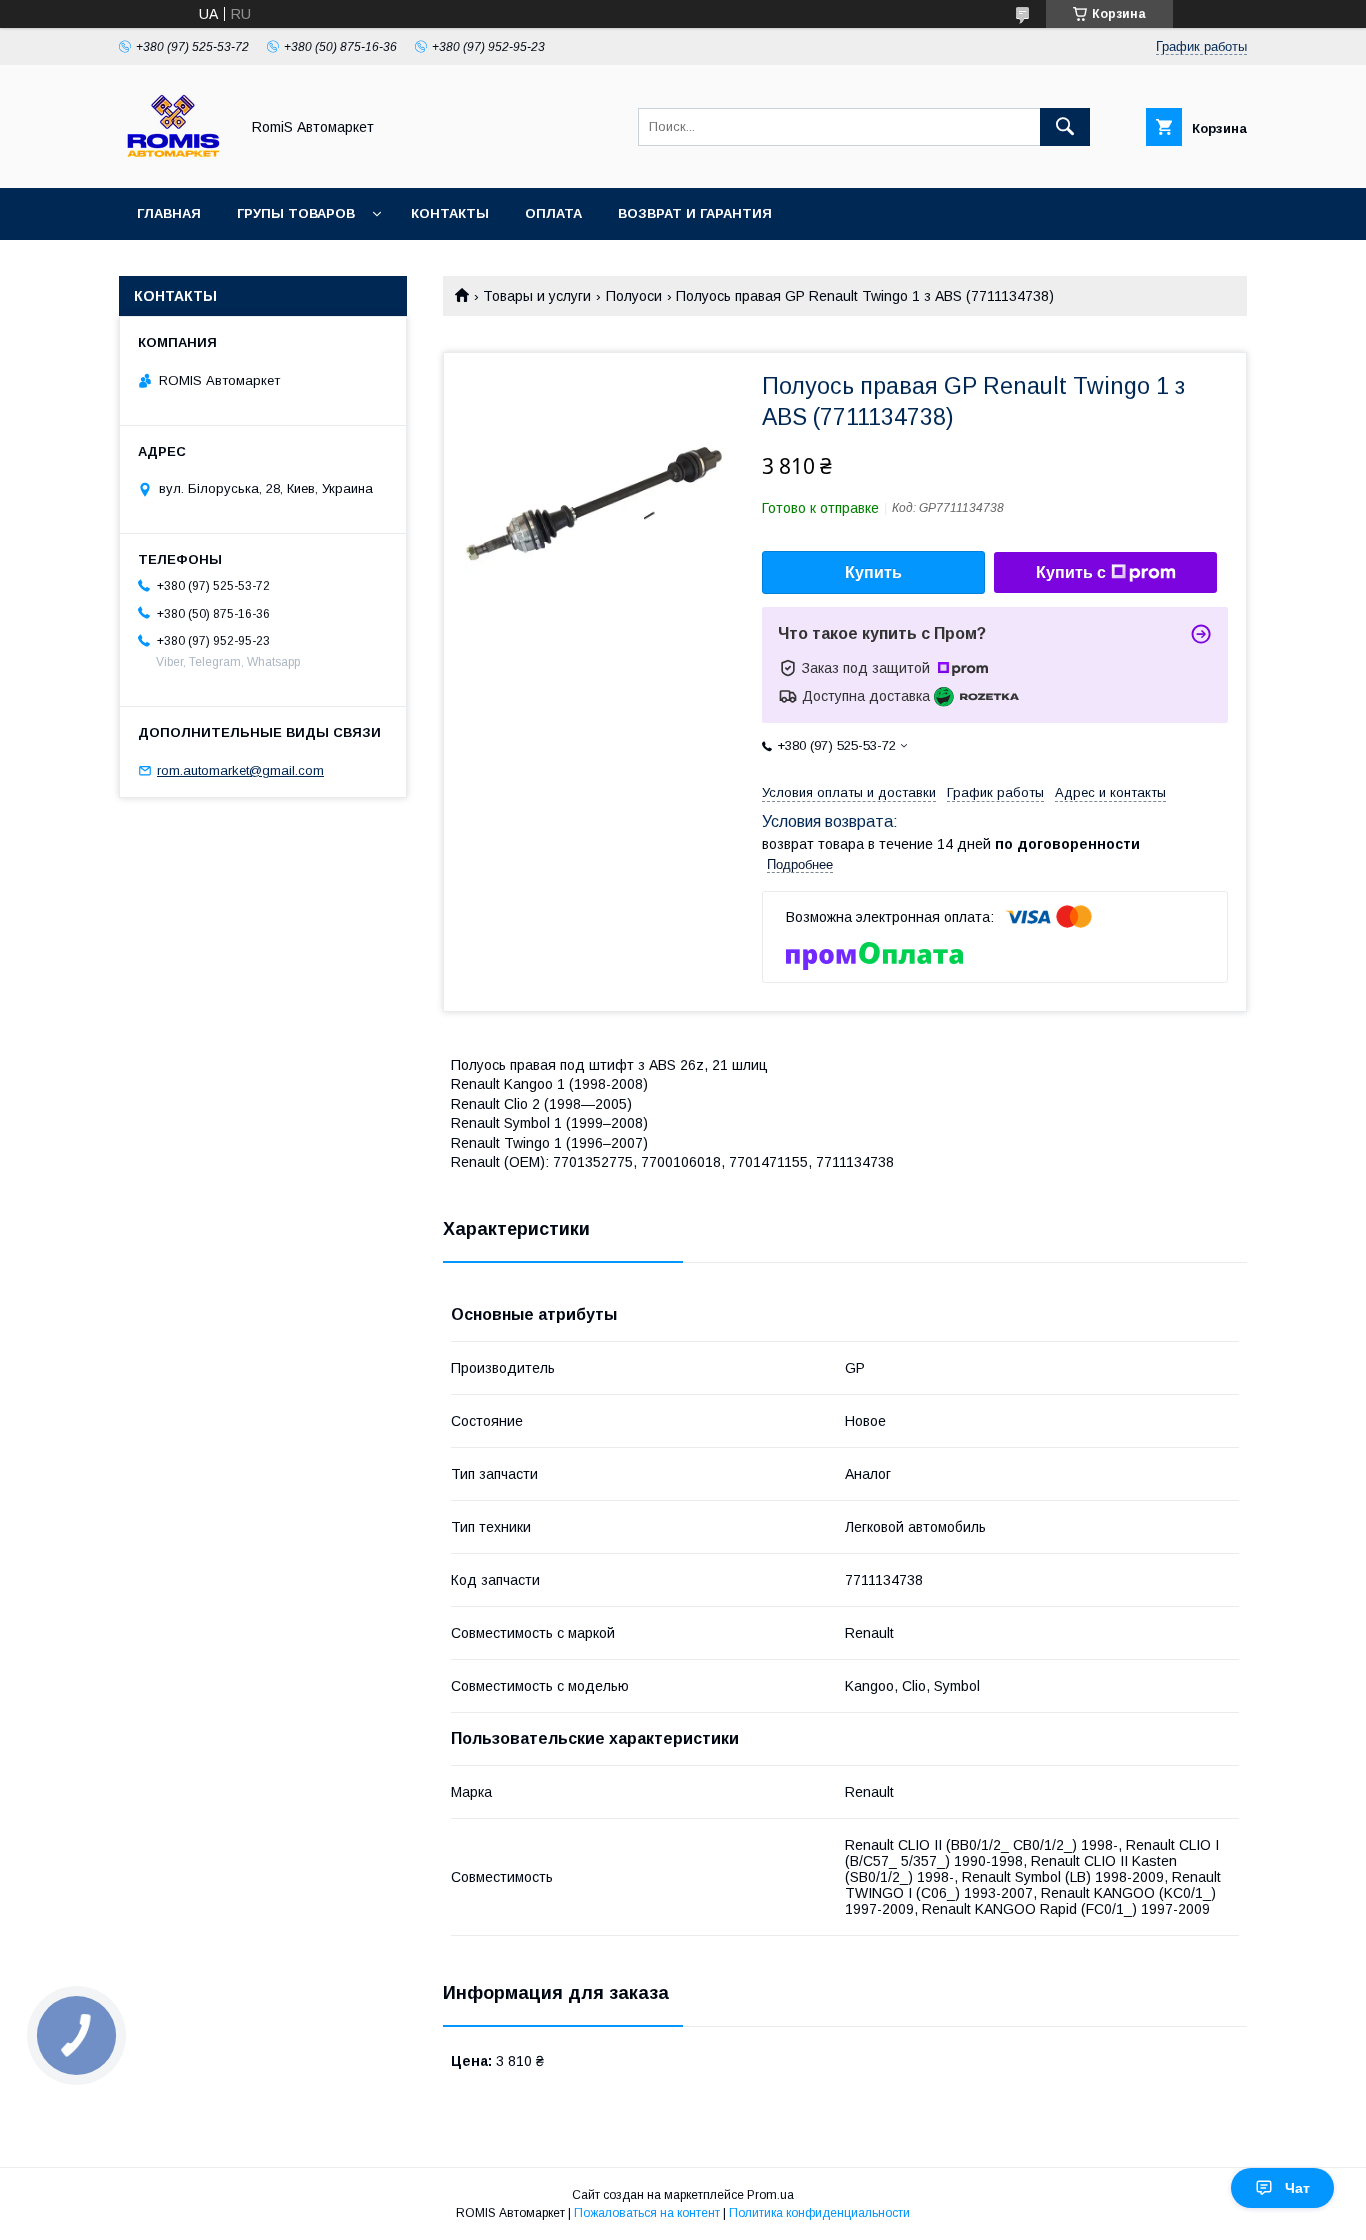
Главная (169, 213)
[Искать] (1065, 127)
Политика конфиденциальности (819, 2213)
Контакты (450, 213)
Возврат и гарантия (695, 213)
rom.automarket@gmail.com (240, 770)
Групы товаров (296, 213)
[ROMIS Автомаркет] (173, 162)
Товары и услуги (537, 296)
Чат (1297, 2188)
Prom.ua (770, 2195)
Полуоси (634, 296)
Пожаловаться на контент (647, 2213)
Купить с (1071, 572)
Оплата (553, 213)
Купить (873, 572)
